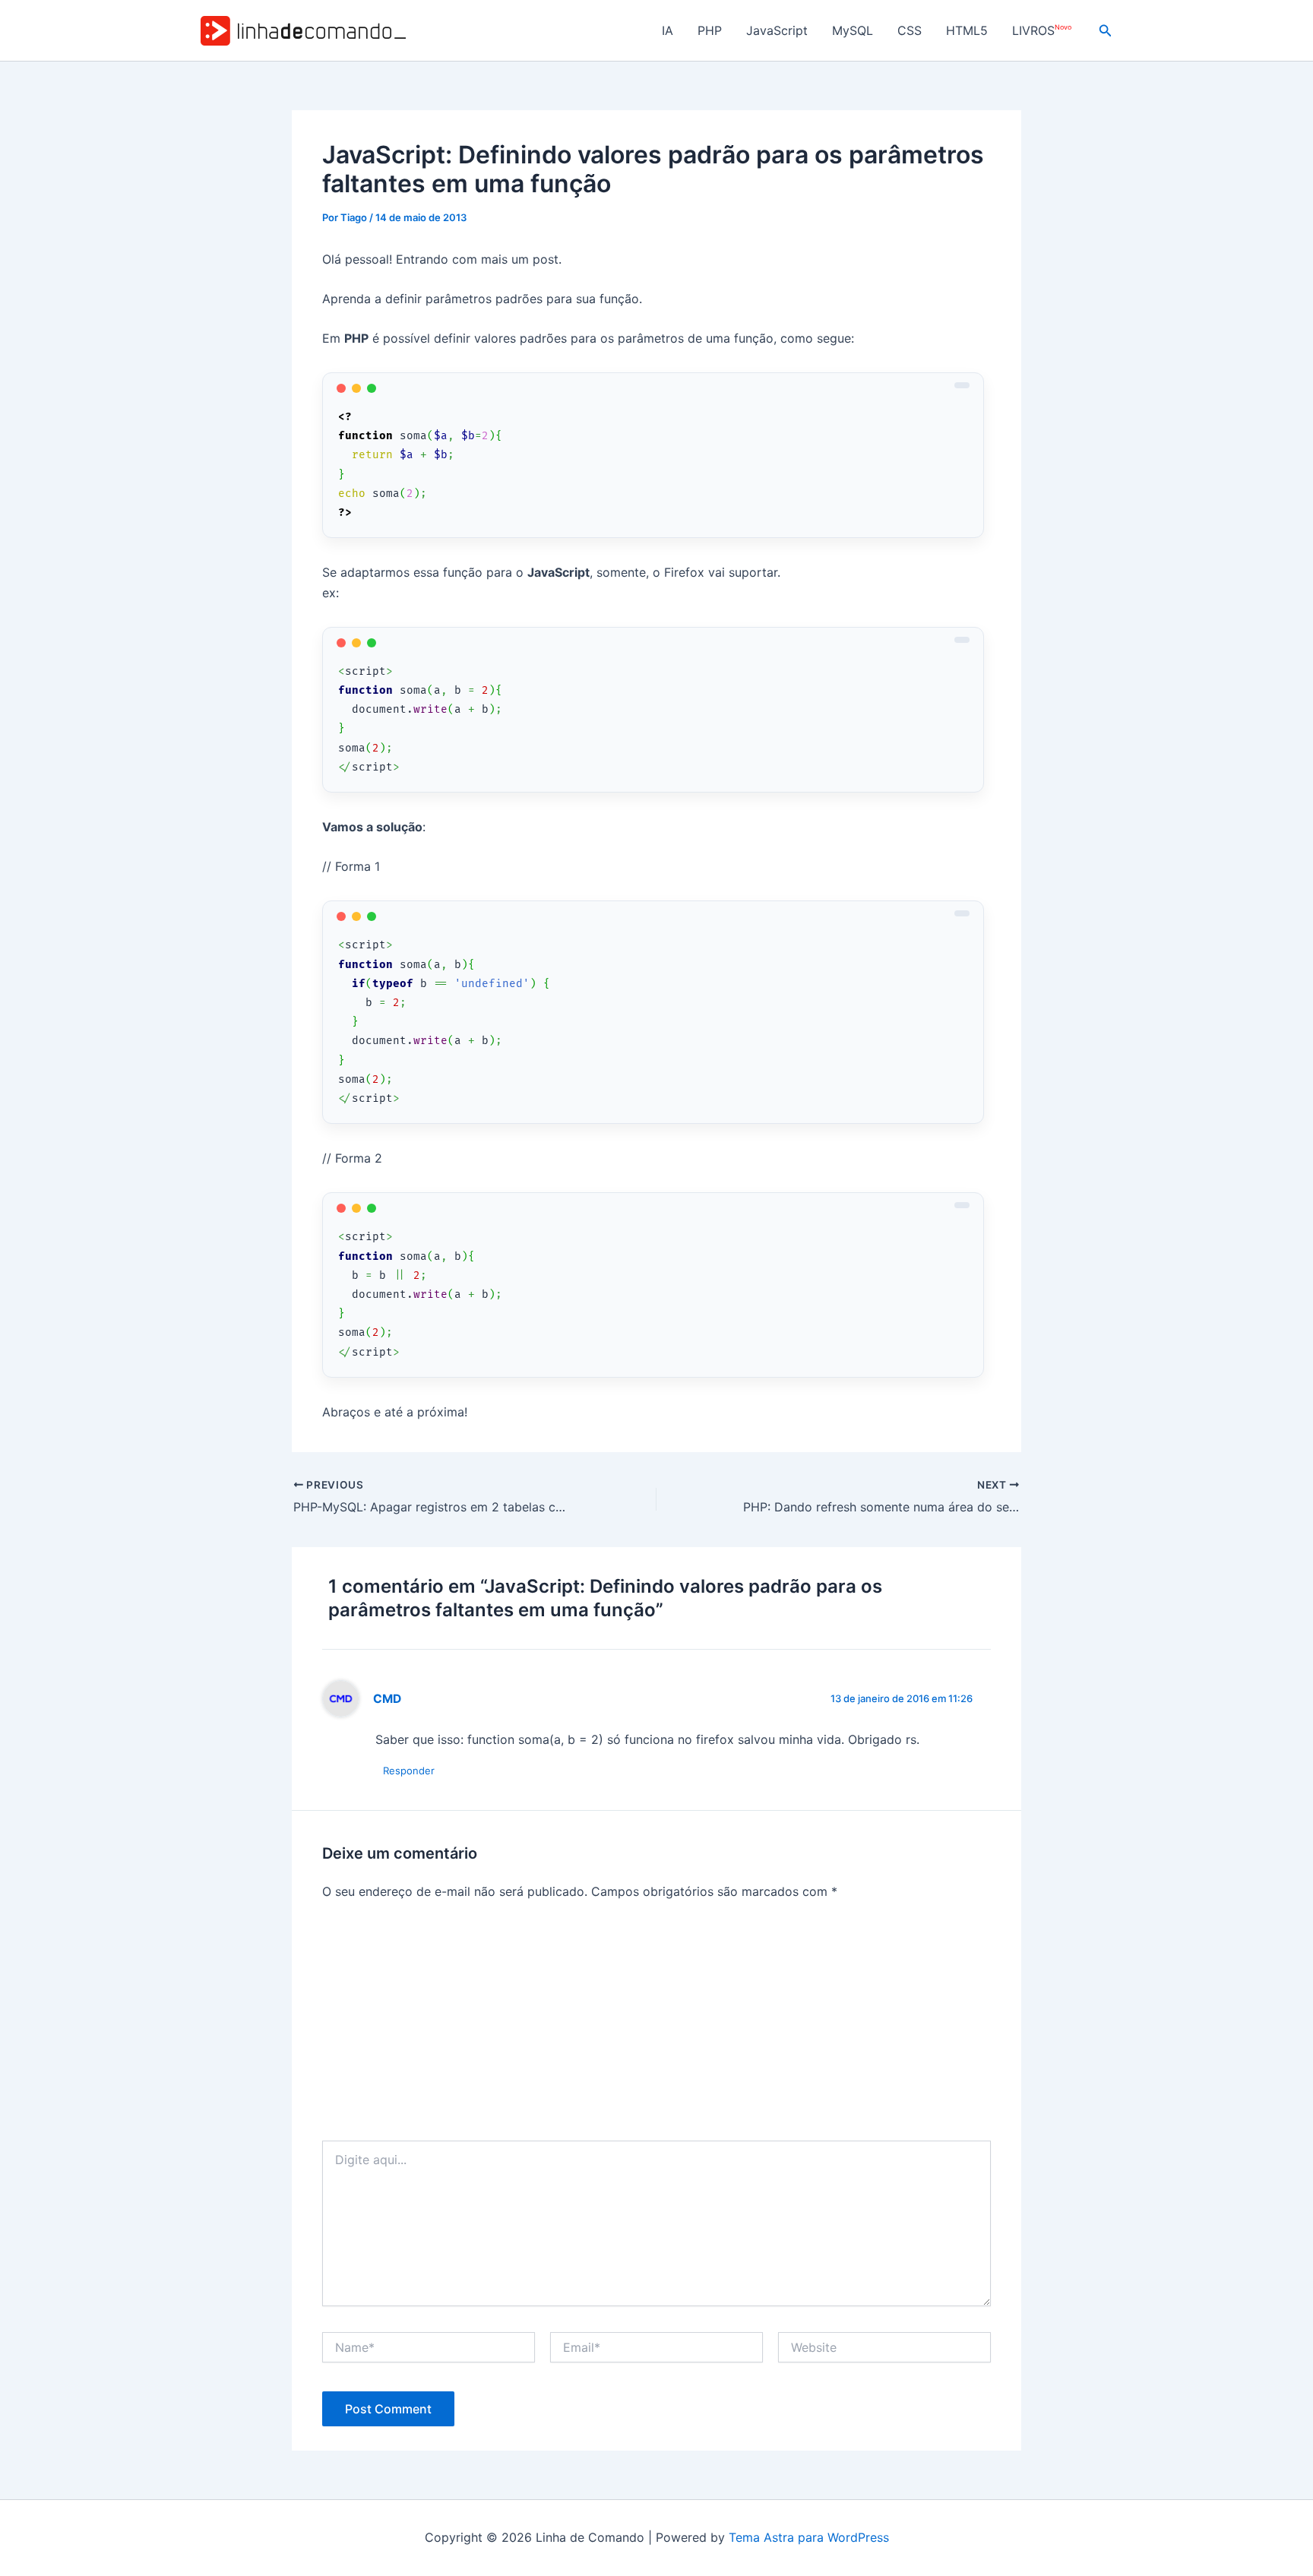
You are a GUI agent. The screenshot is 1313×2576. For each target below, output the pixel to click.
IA (668, 30)
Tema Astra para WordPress (809, 2537)
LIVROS (1042, 31)
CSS (910, 30)
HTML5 (967, 30)
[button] (1106, 31)
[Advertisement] (656, 2027)
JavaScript (777, 30)
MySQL (853, 30)
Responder (409, 1771)
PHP (710, 30)
